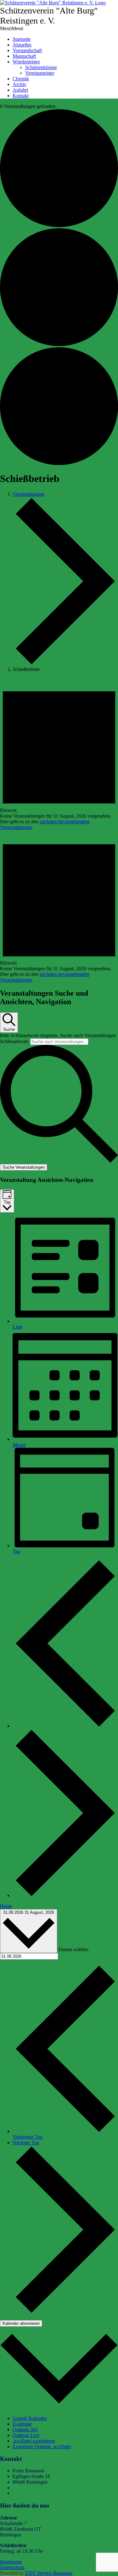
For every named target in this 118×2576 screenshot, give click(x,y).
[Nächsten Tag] (65, 1895)
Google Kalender (30, 2418)
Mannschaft (24, 56)
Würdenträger (26, 62)
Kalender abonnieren (21, 2323)
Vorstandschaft (27, 50)
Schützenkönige (41, 67)
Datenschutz (12, 2567)
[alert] (59, 754)
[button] (12, 28)
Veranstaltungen (28, 494)
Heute (6, 1906)
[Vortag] (65, 1726)
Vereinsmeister (40, 73)
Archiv (20, 84)
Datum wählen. (74, 1949)
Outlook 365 (25, 2430)
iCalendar (22, 2424)
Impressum (11, 2562)
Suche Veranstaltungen (24, 1167)
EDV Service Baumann (49, 2573)
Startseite (22, 39)
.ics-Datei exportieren (34, 2441)
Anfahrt (20, 90)
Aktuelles (22, 45)
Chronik (21, 79)
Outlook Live (26, 2435)
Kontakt (21, 96)
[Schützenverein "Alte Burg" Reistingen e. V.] (53, 3)
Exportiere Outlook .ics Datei (42, 2446)
